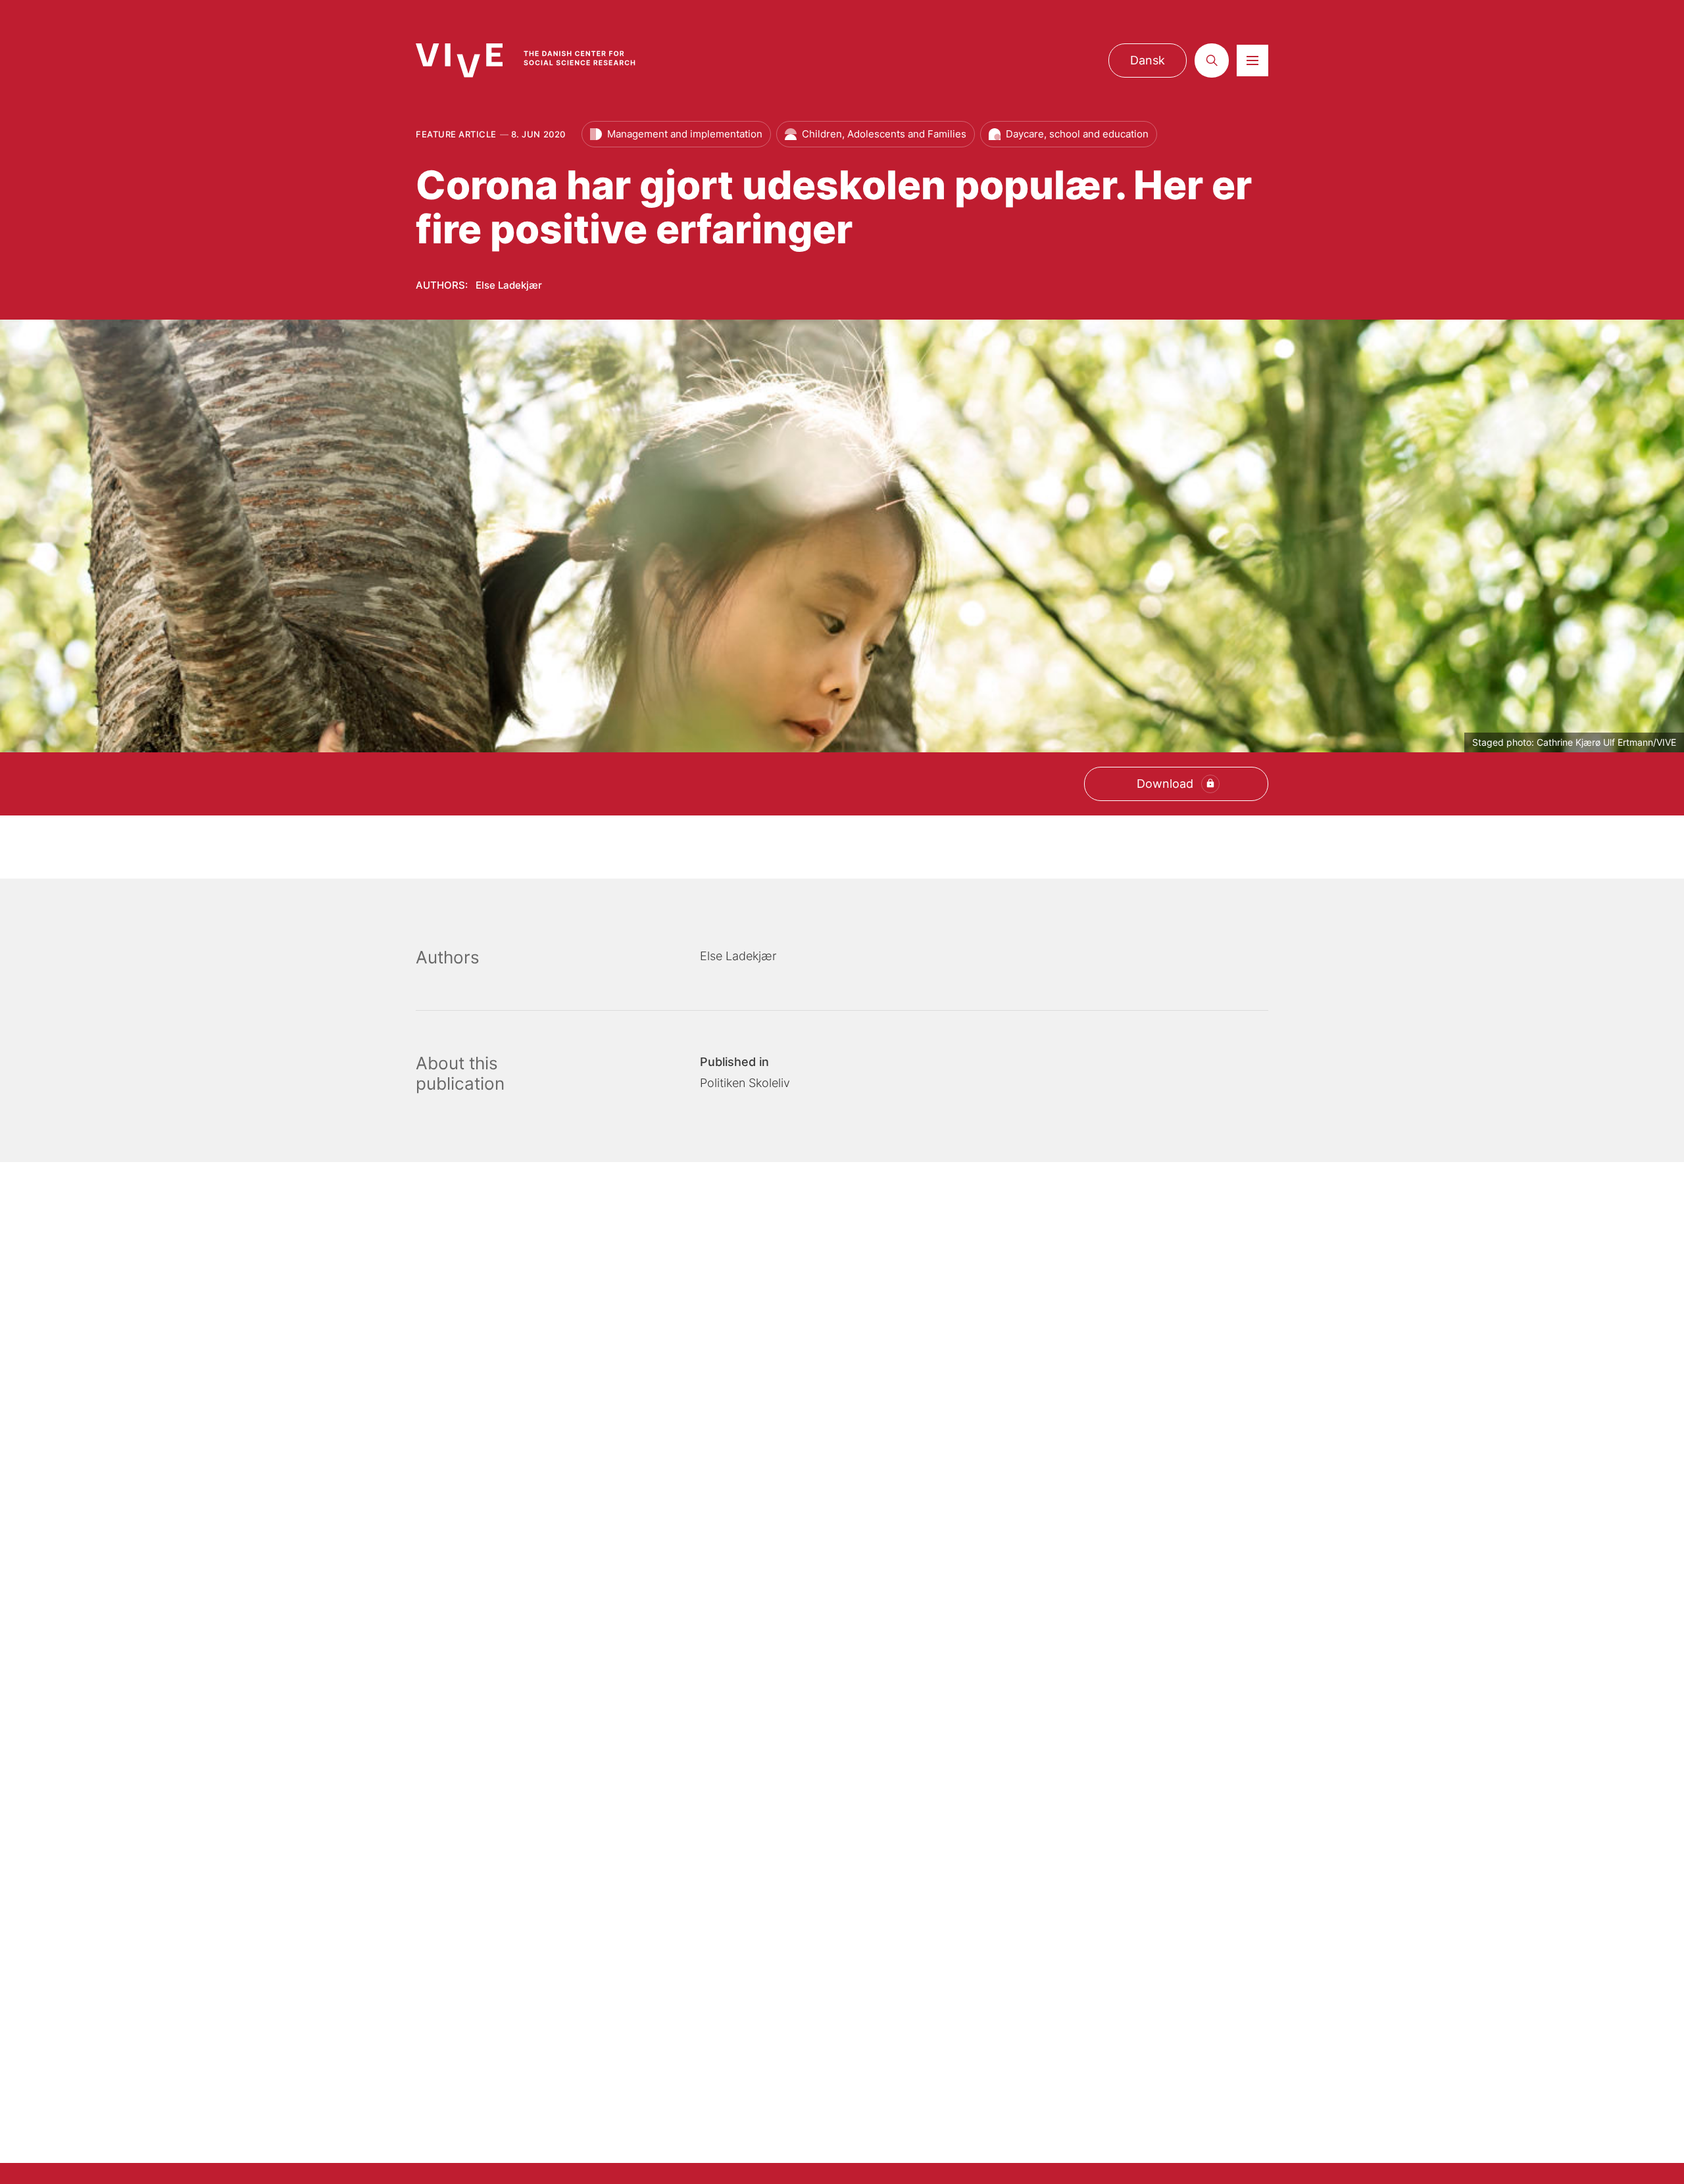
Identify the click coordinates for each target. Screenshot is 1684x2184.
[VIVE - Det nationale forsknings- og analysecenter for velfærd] (539, 60)
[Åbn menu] (1252, 61)
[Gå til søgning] (1212, 61)
